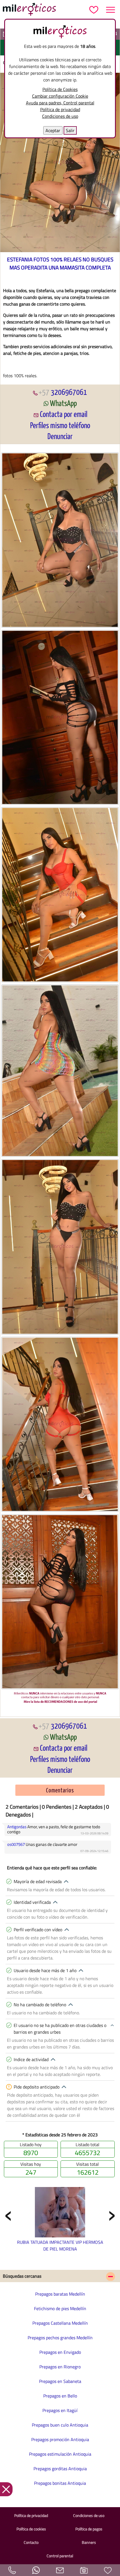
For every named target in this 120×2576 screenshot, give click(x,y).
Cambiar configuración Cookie (60, 96)
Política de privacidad (60, 109)
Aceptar (53, 130)
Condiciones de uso (60, 116)
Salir (70, 130)
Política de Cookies (60, 89)
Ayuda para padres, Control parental (60, 103)
